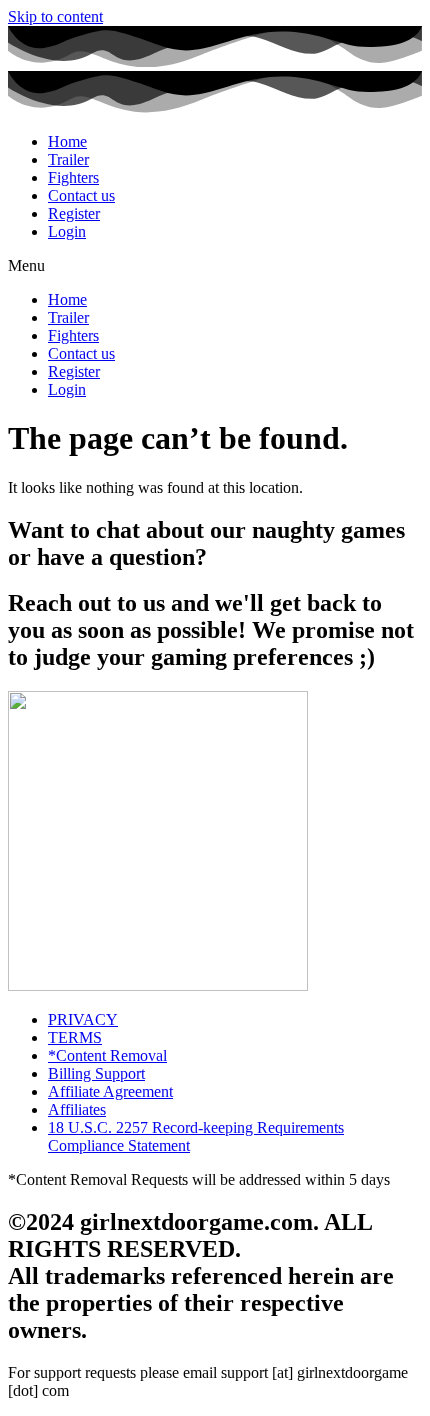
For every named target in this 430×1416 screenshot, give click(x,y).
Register (74, 213)
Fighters (73, 177)
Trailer (68, 159)
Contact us (81, 195)
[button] (215, 266)
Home (67, 141)
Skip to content (55, 16)
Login (67, 231)
